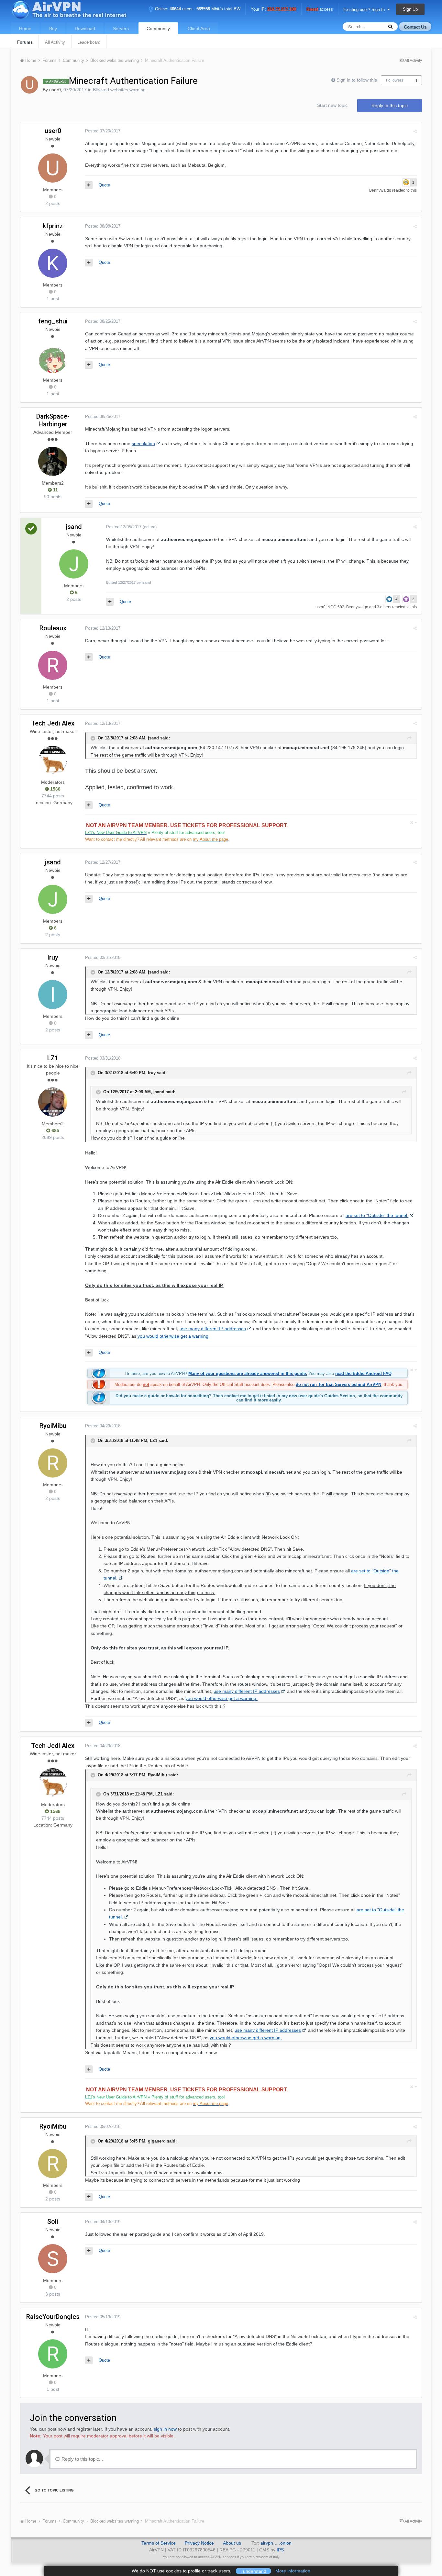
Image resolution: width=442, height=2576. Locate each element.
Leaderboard (89, 42)
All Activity (55, 42)
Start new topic (332, 105)
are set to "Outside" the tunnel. (377, 1215)
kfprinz (53, 226)
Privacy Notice (199, 2543)
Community (158, 28)
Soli (53, 2222)
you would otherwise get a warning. (174, 1336)
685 (55, 1131)
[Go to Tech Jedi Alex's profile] (53, 760)
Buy (53, 28)
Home (25, 28)
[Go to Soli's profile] (53, 2259)
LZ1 (53, 1058)
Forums (25, 42)
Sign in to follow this (357, 80)
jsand (74, 527)
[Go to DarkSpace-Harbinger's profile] (53, 461)
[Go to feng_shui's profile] (53, 358)
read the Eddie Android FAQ (363, 1373)
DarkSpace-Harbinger (53, 420)
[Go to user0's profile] (29, 85)
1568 (55, 789)
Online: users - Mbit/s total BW (197, 9)
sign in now (165, 2429)
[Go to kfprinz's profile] (53, 263)
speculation (143, 444)
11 (55, 490)
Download (85, 28)
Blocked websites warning (119, 90)
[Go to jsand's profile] (74, 564)
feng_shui (53, 321)
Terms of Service (159, 2543)
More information (293, 2571)
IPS (280, 2550)
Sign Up (410, 9)
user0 (55, 90)
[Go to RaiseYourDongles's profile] (53, 2354)
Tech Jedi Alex (53, 723)
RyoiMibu (53, 1426)
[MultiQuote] (89, 185)
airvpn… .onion (276, 2543)
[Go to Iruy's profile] (53, 995)
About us (232, 2543)
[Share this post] (415, 131)
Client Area (199, 28)
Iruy (53, 957)
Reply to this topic (390, 106)
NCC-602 (336, 607)
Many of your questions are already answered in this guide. (248, 1373)
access (320, 10)
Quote (104, 185)
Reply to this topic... (82, 2459)
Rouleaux (53, 628)
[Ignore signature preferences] (413, 822)
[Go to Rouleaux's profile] (53, 665)
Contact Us (415, 27)
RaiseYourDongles (53, 2317)
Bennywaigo (380, 190)
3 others (384, 607)
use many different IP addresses (213, 1329)
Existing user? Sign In (365, 10)
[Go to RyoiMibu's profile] (53, 1463)
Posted (103, 131)
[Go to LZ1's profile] (53, 1102)
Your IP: (273, 10)
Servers (121, 28)
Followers (395, 80)
